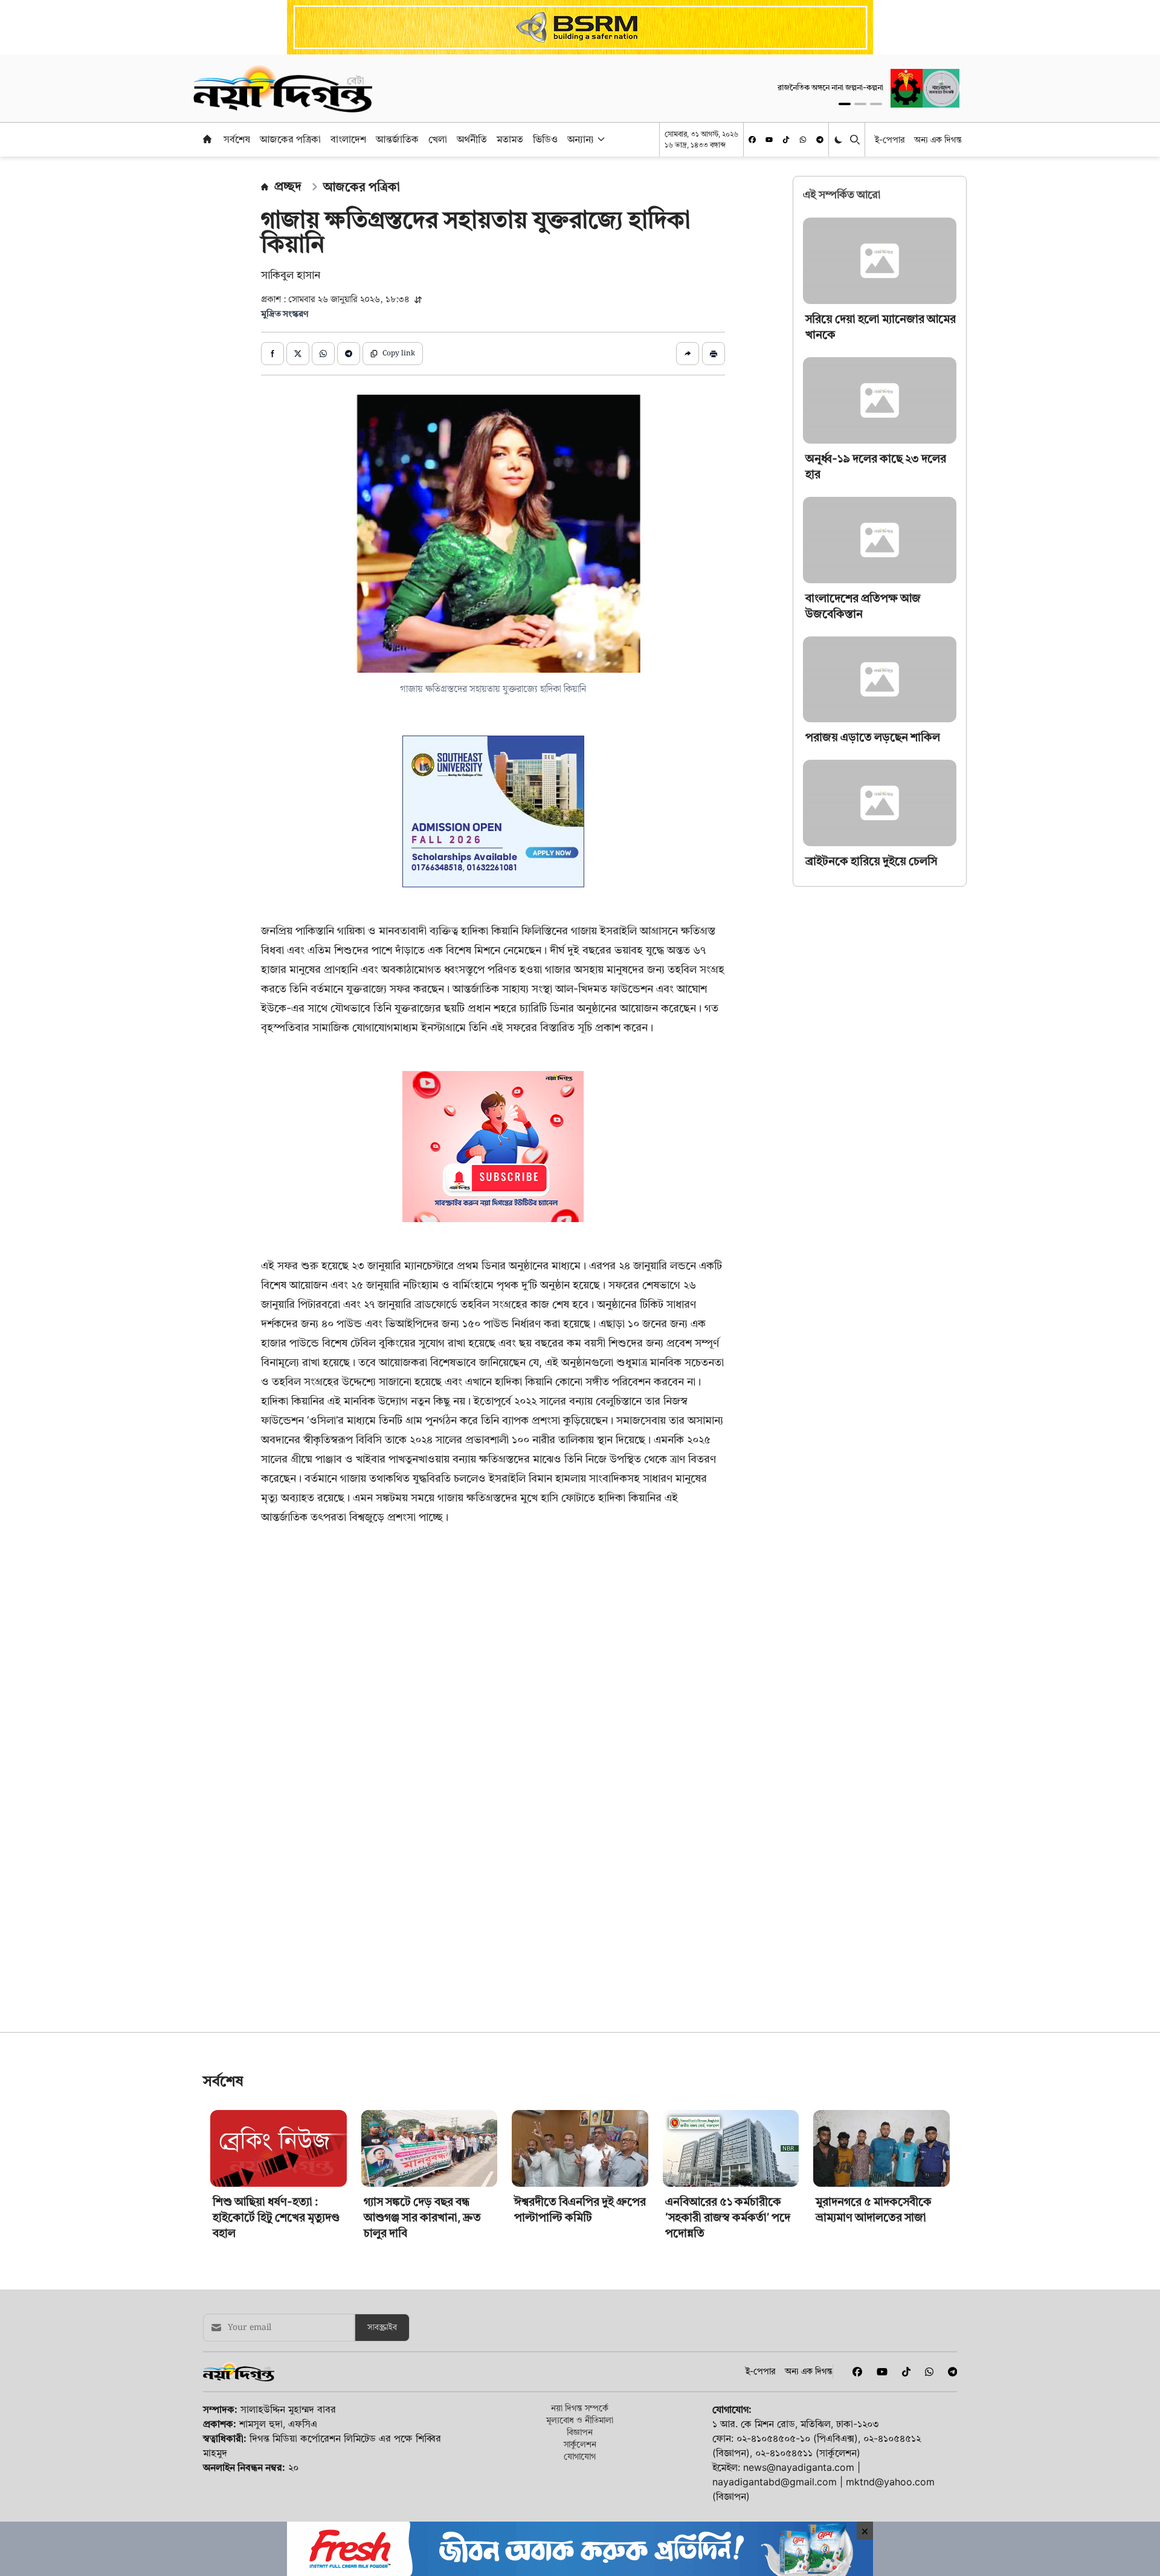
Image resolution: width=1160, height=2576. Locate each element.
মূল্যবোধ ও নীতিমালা (580, 2420)
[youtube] (769, 140)
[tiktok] (786, 140)
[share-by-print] (714, 354)
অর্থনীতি (472, 139)
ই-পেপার (890, 139)
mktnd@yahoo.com (890, 2482)
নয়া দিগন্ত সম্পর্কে (580, 2408)
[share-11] (688, 354)
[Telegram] (820, 140)
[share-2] (298, 354)
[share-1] (272, 354)
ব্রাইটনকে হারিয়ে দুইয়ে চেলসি (871, 861)
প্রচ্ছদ (288, 186)
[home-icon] (207, 139)
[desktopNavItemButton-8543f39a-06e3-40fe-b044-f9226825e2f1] (600, 139)
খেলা (438, 139)
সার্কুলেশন (580, 2444)
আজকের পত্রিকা (290, 139)
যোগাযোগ (580, 2456)
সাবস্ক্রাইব (382, 2328)
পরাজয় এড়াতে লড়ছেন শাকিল (873, 737)
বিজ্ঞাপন (580, 2432)
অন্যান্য (581, 139)
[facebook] (752, 140)
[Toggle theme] (839, 139)
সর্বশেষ (237, 139)
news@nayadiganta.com (799, 2467)
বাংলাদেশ (348, 139)
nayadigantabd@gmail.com (775, 2482)
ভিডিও (545, 139)
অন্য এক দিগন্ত (938, 139)
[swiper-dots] (845, 104)
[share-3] (323, 354)
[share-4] (349, 354)
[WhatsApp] (803, 140)
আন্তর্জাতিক (397, 139)
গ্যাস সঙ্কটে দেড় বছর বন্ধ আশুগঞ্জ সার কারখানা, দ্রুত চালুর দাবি (422, 2217)
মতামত (510, 139)
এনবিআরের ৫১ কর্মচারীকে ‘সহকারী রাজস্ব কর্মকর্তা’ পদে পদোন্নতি (728, 2217)
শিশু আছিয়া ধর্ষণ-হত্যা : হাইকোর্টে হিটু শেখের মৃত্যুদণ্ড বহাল (276, 2217)
